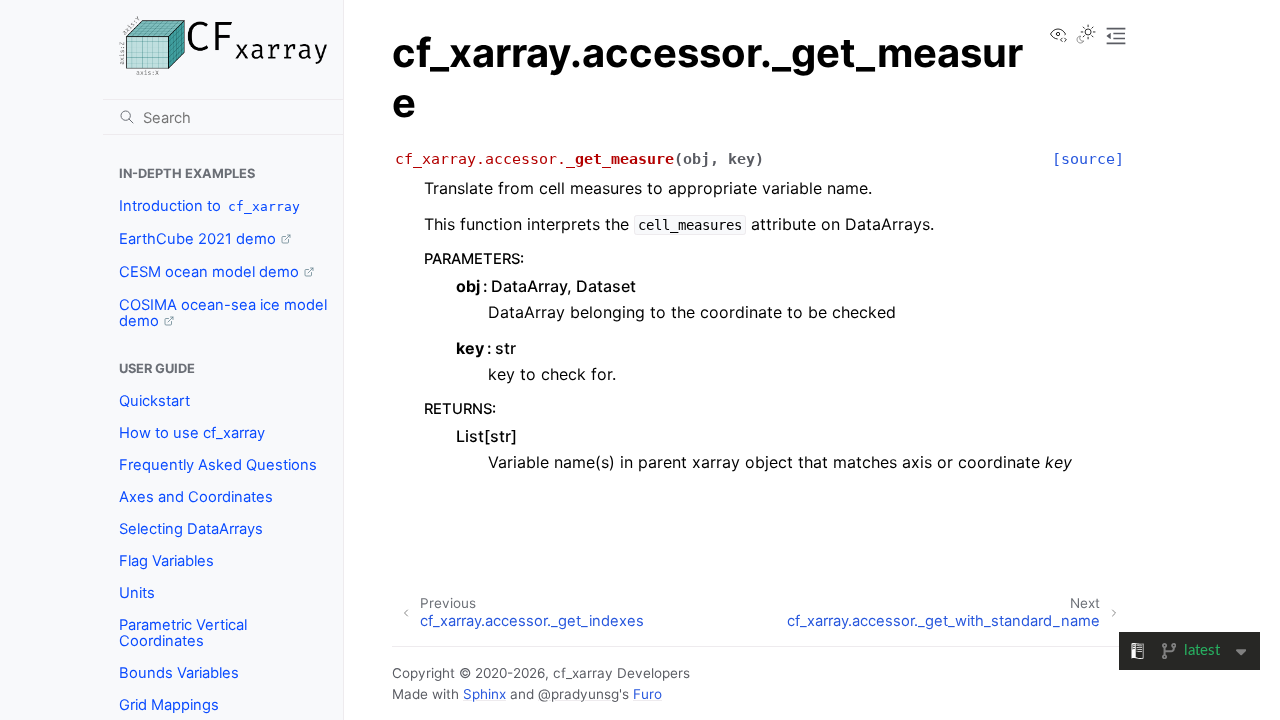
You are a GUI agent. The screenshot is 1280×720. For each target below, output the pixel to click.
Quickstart (154, 401)
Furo (647, 694)
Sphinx (484, 694)
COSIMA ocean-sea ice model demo (223, 313)
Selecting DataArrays (191, 529)
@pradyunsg (578, 694)
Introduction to (209, 206)
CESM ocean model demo (209, 272)
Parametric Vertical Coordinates (183, 633)
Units (137, 593)
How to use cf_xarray (192, 433)
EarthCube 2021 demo (197, 239)
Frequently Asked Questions (218, 465)
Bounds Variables (179, 673)
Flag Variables (166, 561)
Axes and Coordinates (196, 497)
